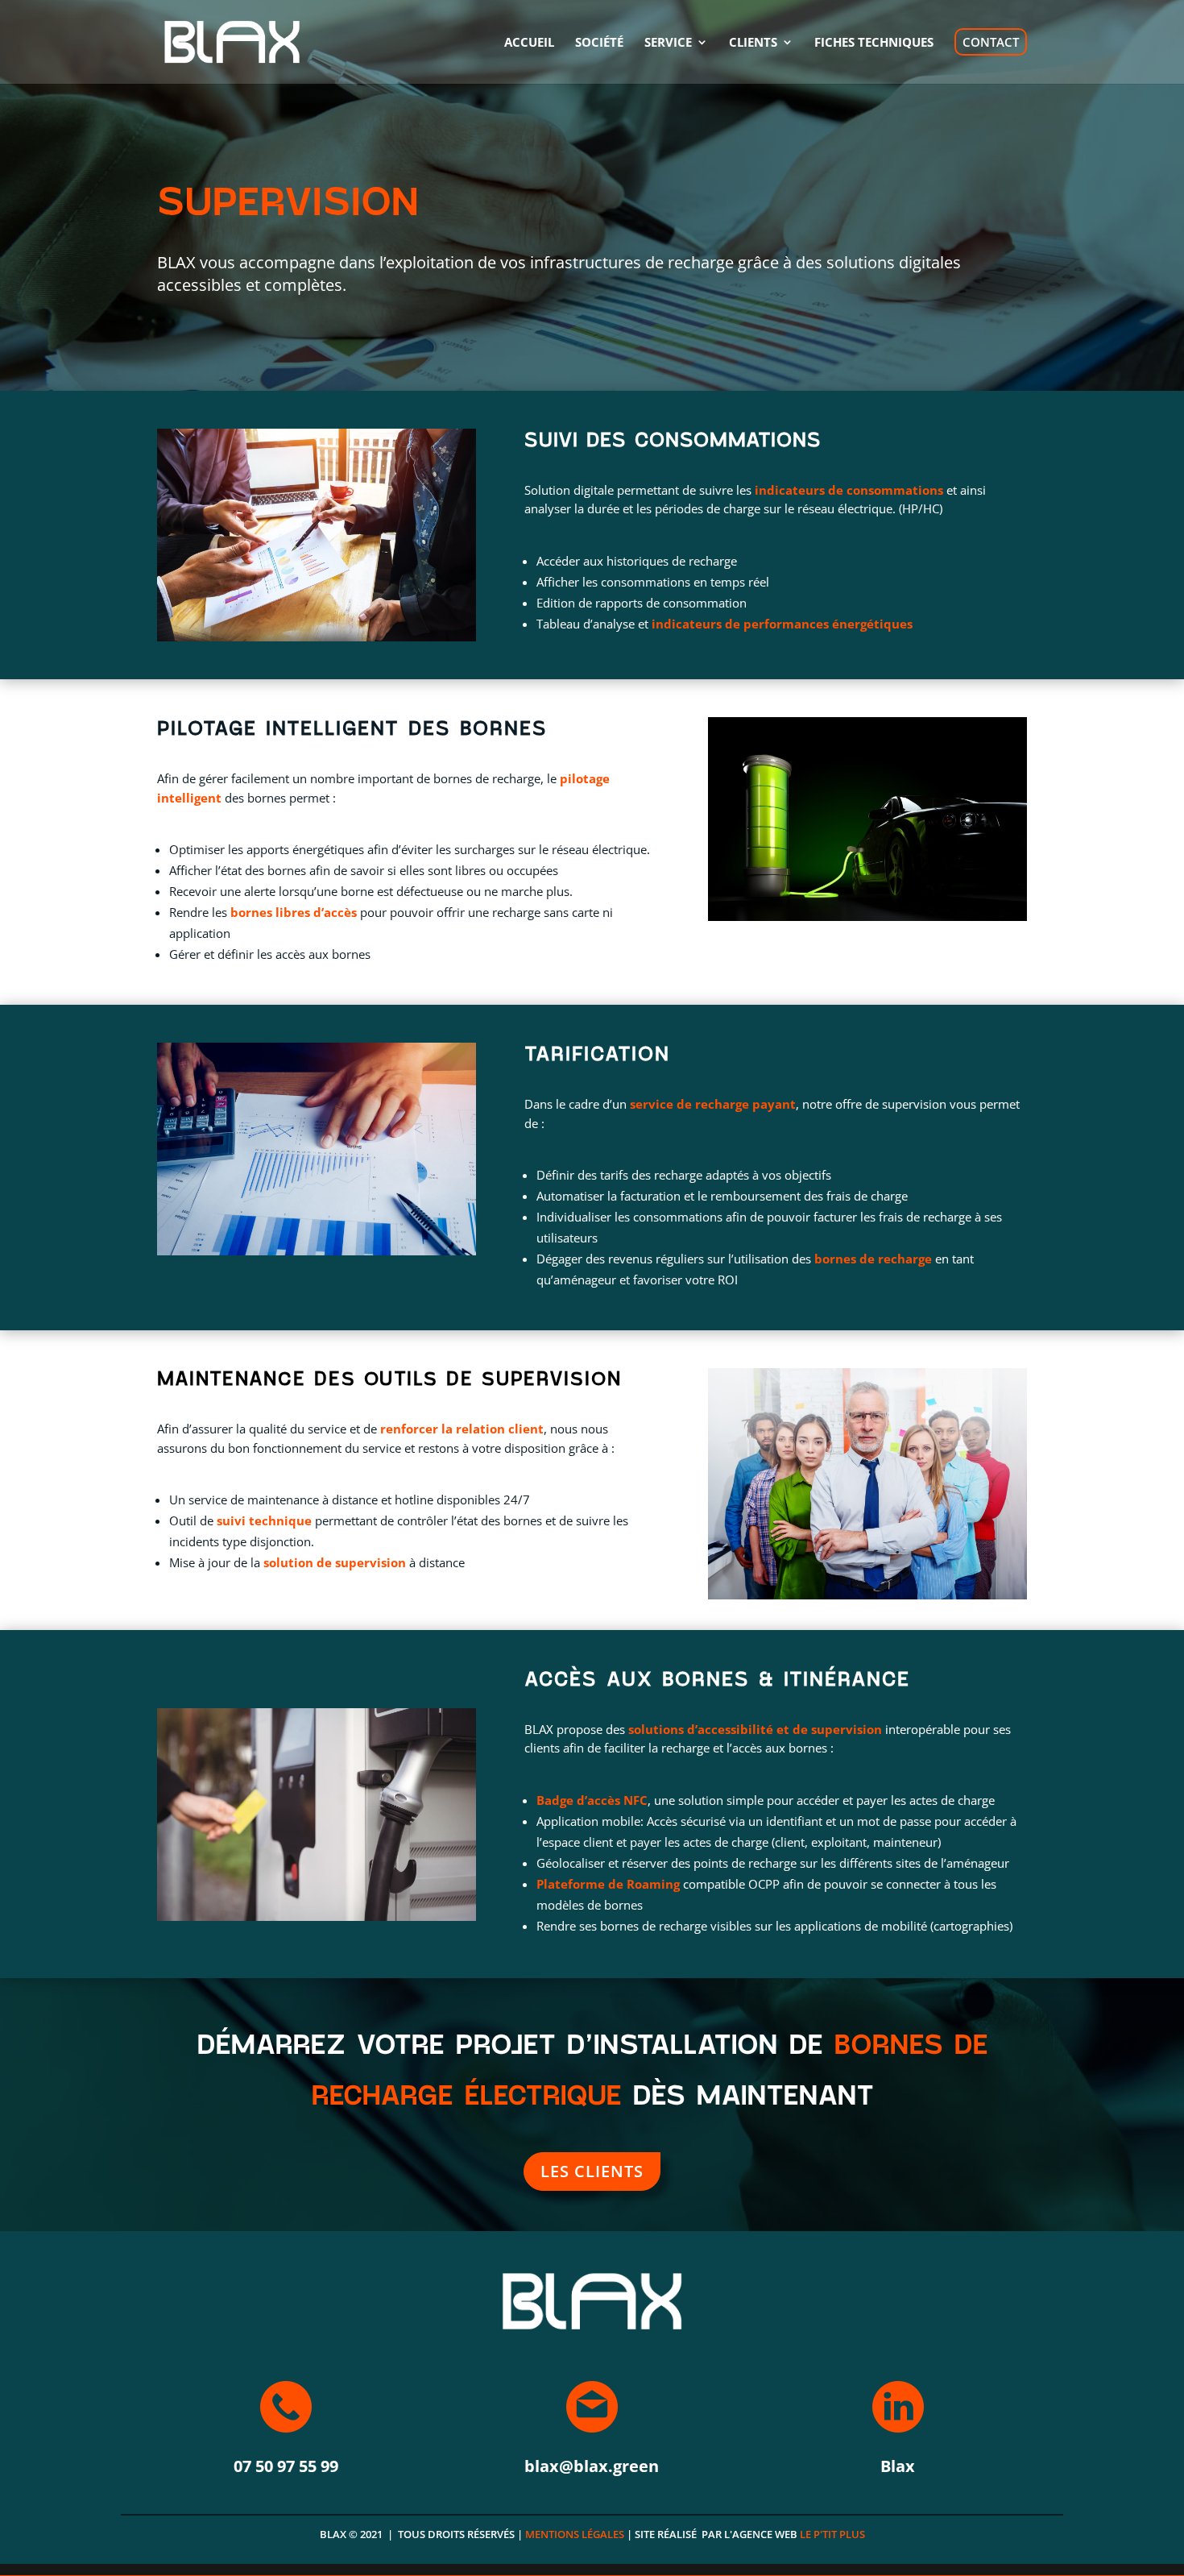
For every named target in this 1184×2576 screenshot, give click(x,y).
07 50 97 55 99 (286, 2466)
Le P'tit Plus (832, 2534)
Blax (898, 2466)
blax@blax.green (592, 2466)
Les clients (592, 2171)
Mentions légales (575, 2534)
